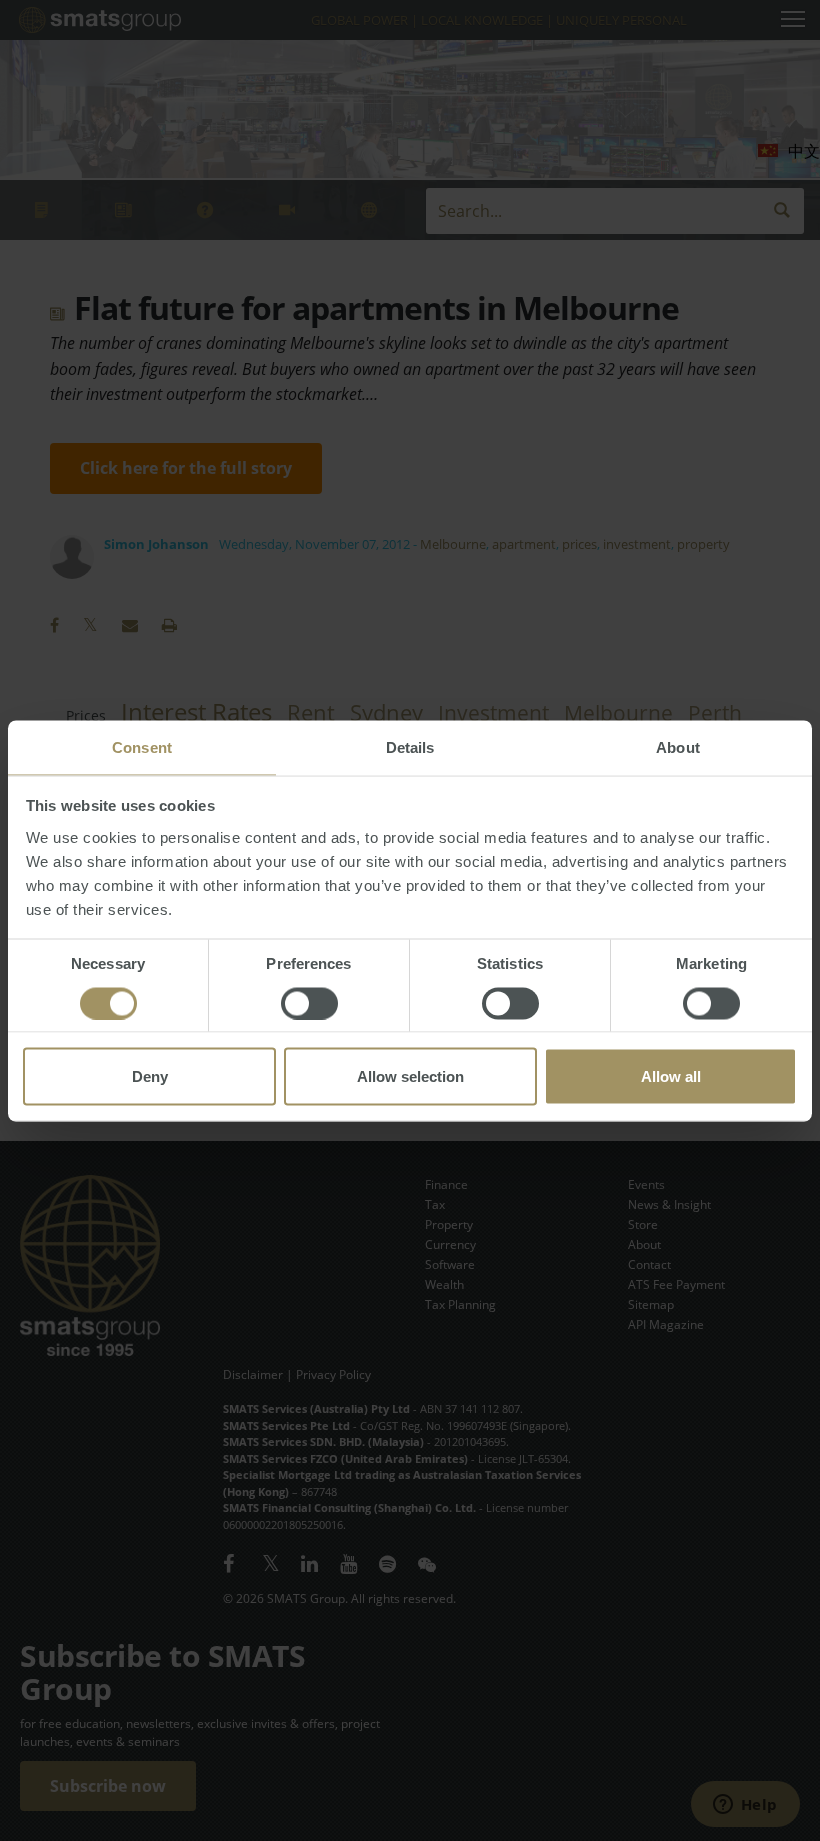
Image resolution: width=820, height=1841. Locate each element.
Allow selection (410, 1075)
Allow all (671, 1075)
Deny (150, 1075)
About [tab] (678, 746)
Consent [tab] (142, 746)
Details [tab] (410, 746)
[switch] (309, 1003)
